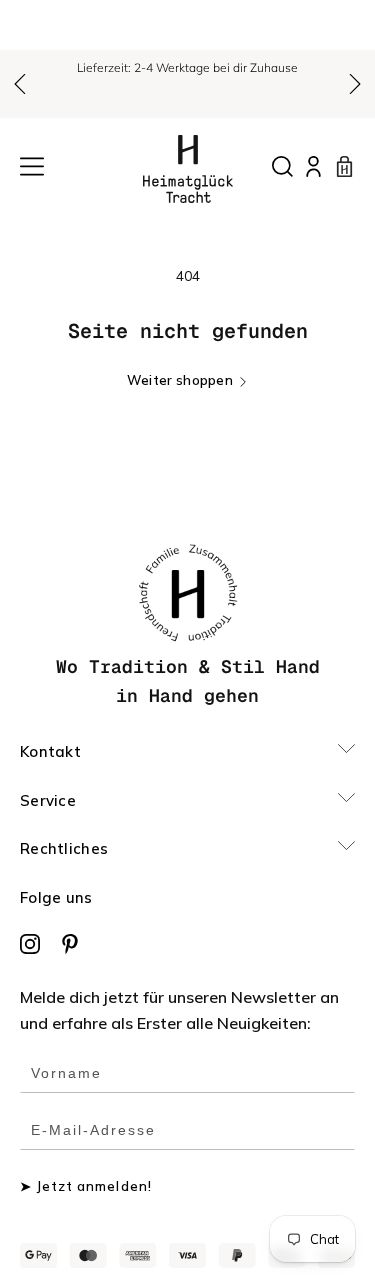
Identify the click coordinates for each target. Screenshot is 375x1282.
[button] (20, 84)
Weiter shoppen (180, 380)
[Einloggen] (313, 166)
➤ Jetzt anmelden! (86, 1186)
